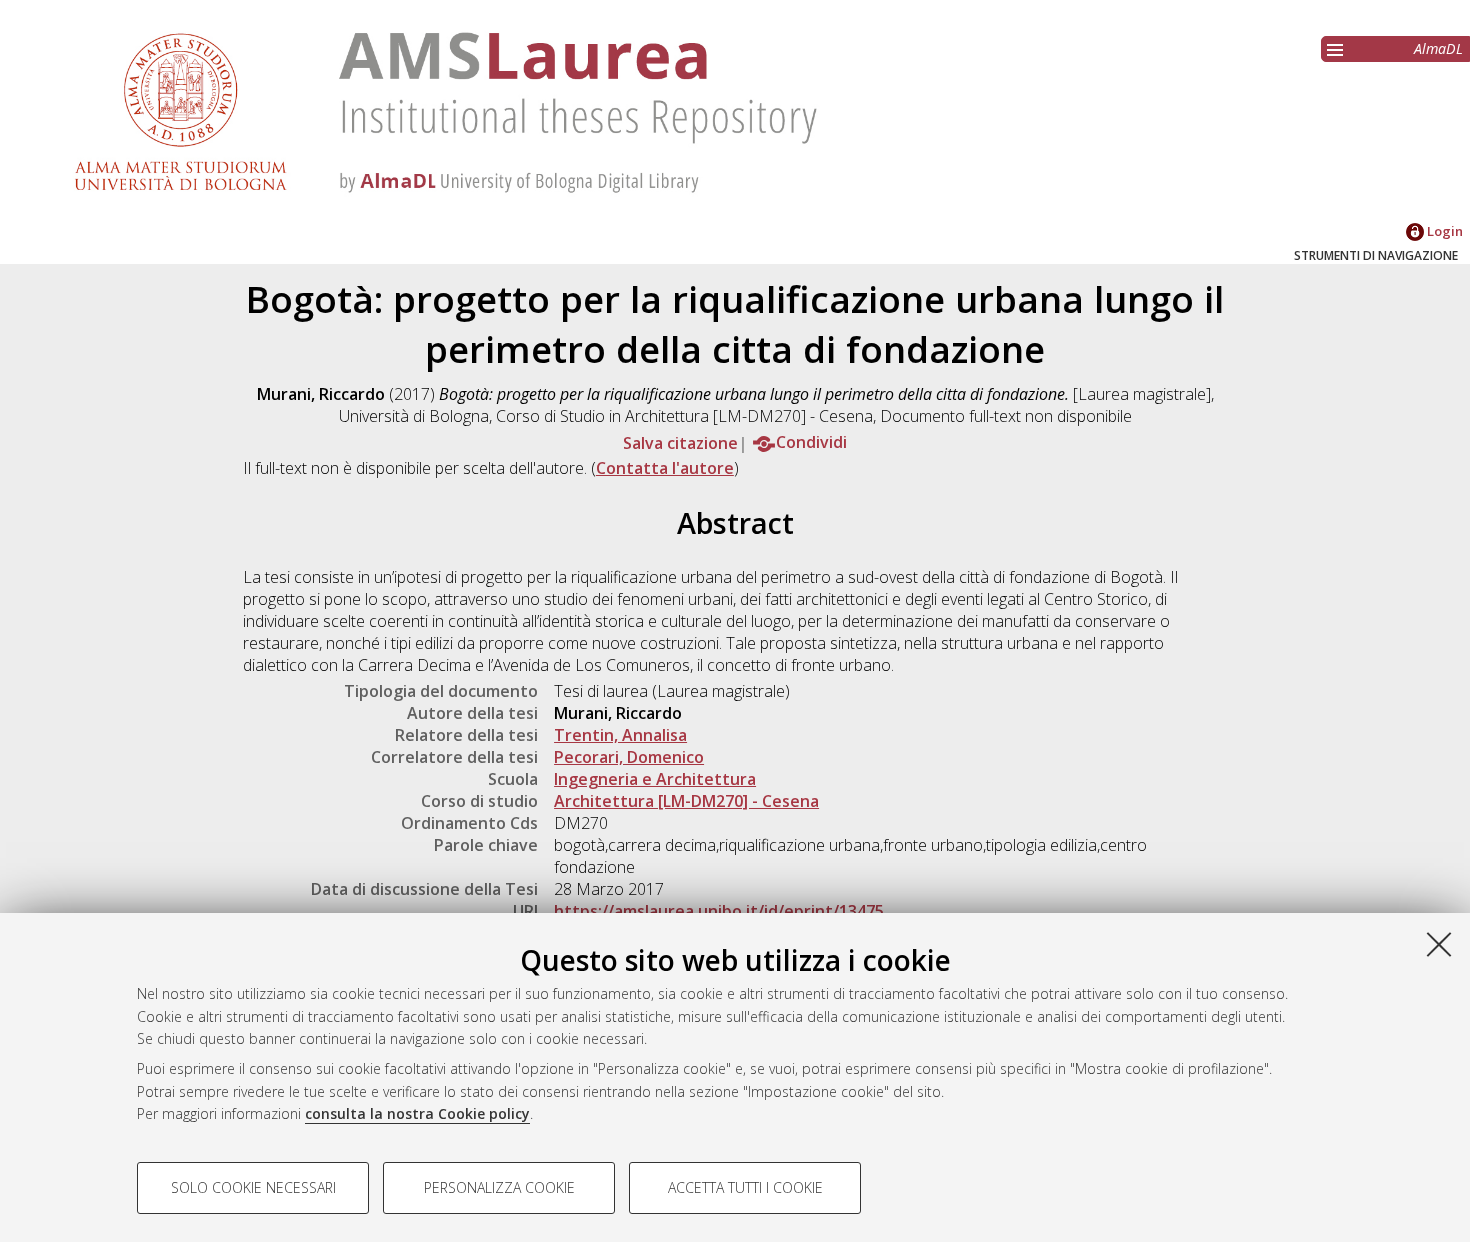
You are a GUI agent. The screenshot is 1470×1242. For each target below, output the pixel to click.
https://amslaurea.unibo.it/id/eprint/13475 (719, 911)
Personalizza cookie (499, 1187)
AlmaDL (1438, 48)
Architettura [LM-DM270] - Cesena (686, 801)
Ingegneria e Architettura (655, 779)
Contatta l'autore (665, 468)
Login (1443, 231)
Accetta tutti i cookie (745, 1187)
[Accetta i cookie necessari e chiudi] (1439, 944)
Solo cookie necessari (253, 1187)
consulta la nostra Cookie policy (417, 1113)
